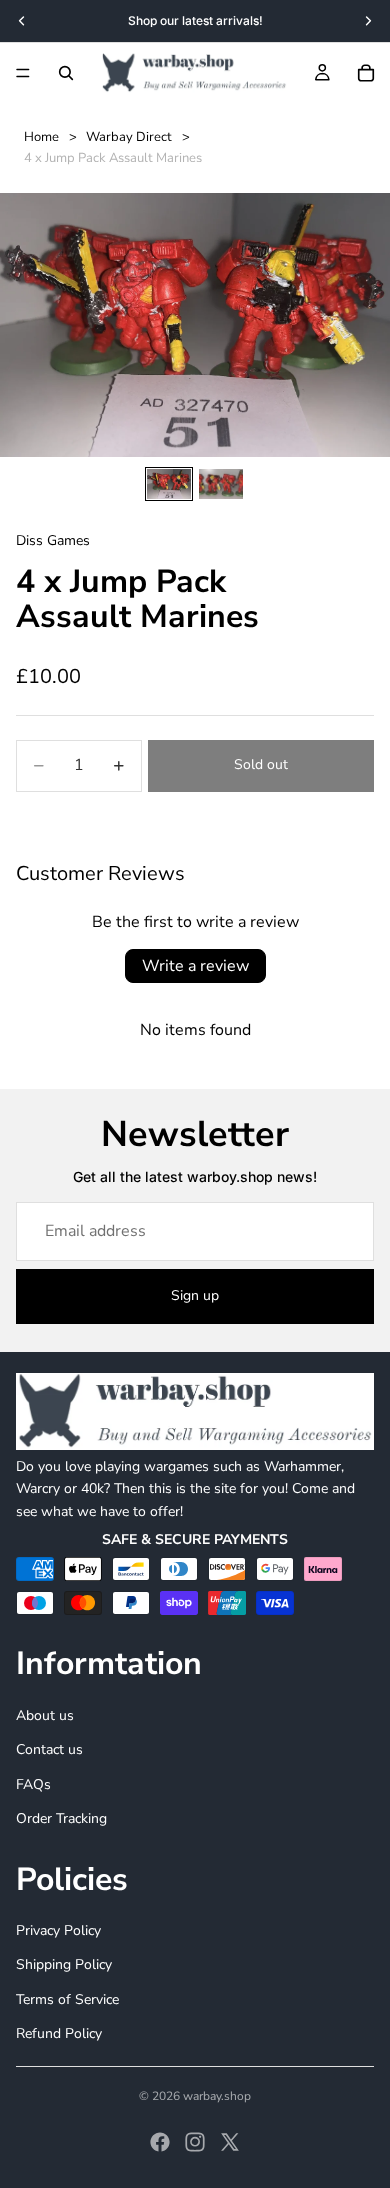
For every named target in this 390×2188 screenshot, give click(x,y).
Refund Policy (59, 2033)
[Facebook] (160, 2142)
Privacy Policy (58, 1930)
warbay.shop (217, 2096)
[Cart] (366, 73)
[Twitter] (230, 2142)
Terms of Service (67, 1998)
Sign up (195, 1295)
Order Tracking (61, 1818)
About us (45, 1715)
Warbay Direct (129, 137)
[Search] (66, 73)
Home (41, 137)
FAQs (33, 1783)
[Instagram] (195, 2142)
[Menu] (23, 73)
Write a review (195, 966)
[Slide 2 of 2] (221, 484)
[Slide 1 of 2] (169, 484)
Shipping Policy (64, 1964)
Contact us (49, 1749)
